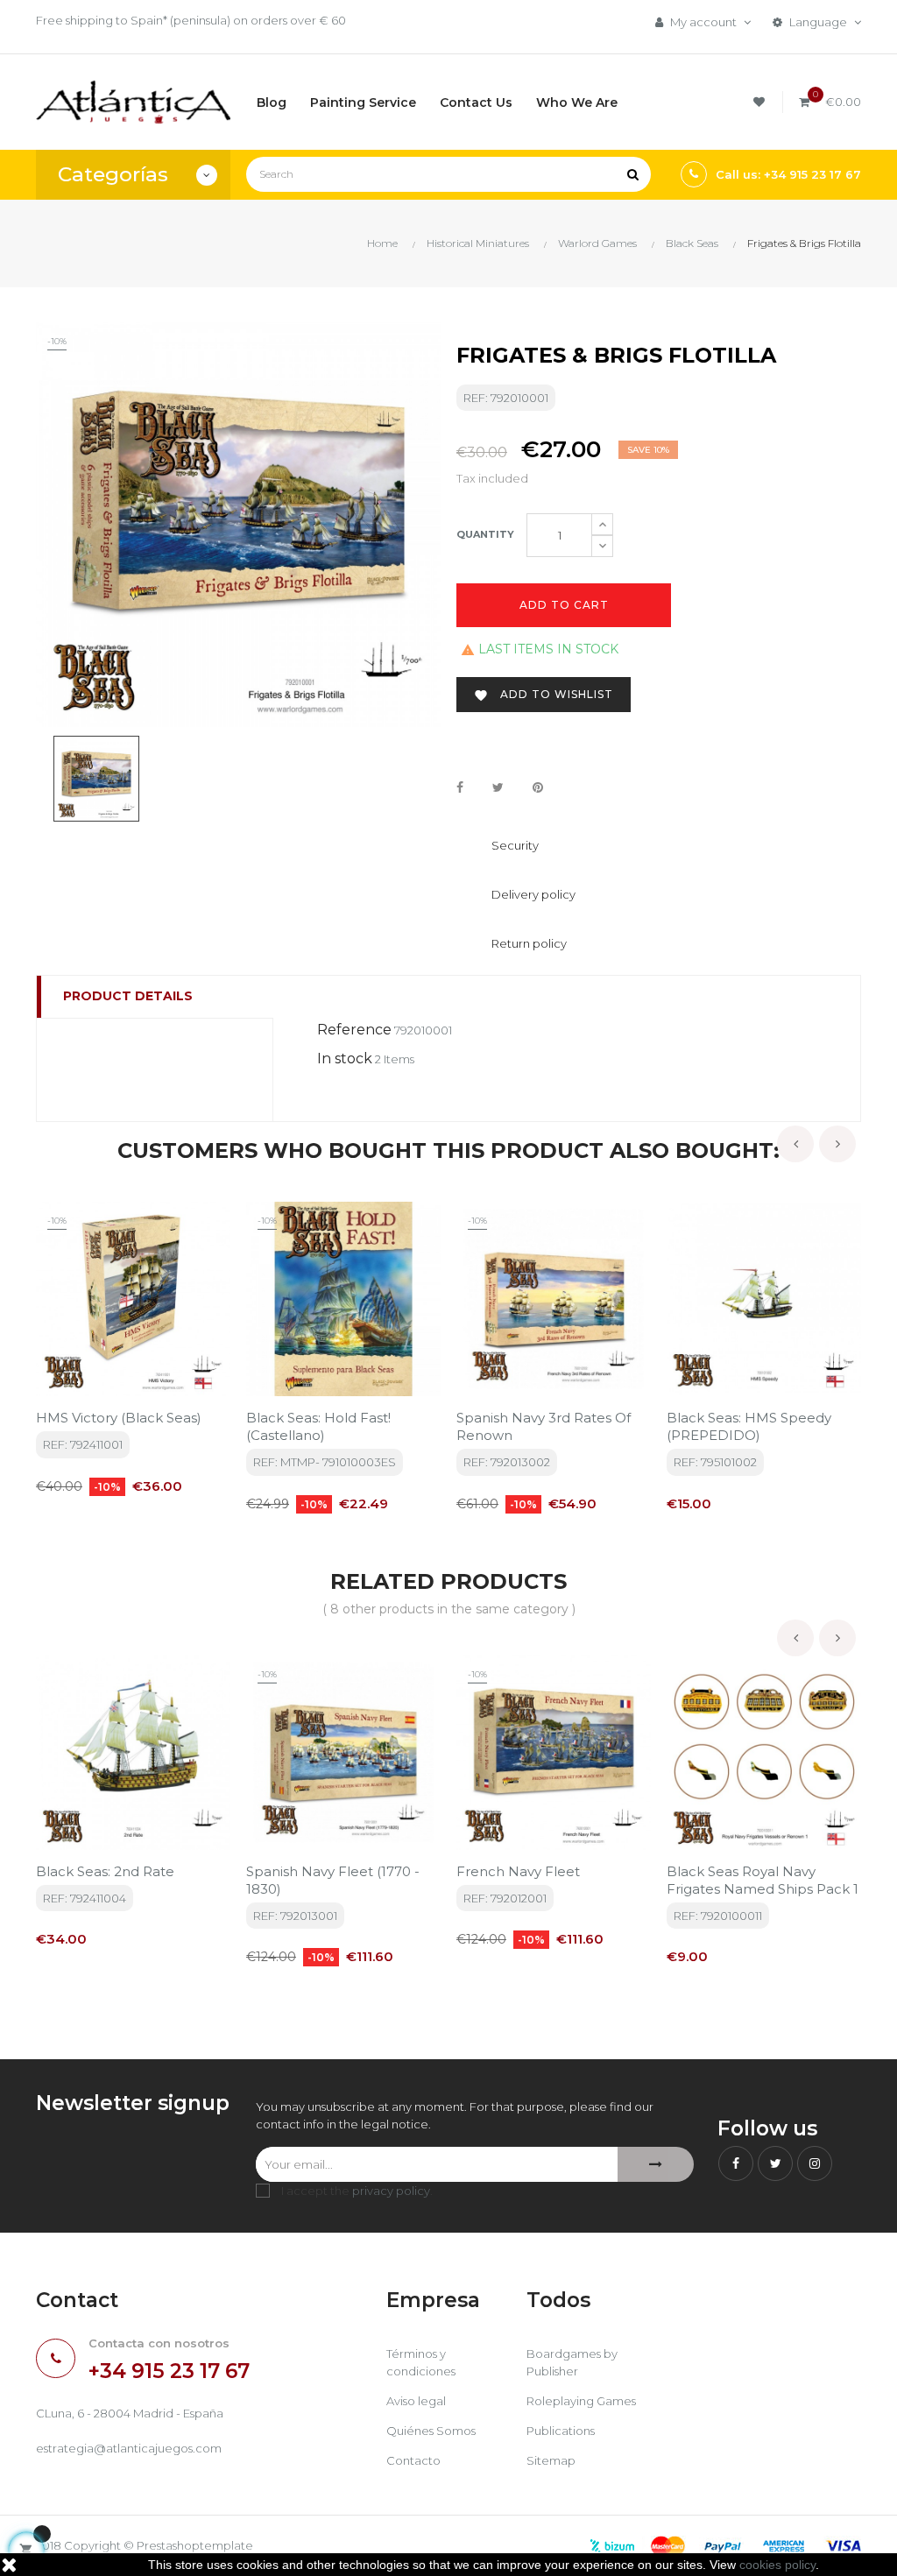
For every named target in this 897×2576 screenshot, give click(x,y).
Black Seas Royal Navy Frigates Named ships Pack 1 (763, 1880)
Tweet (498, 788)
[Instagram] (815, 2163)
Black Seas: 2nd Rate (105, 1871)
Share (460, 788)
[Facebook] (736, 2163)
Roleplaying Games (581, 2401)
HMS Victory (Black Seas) (119, 1418)
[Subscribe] (656, 2164)
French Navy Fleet (518, 1871)
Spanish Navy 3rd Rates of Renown (544, 1426)
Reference (354, 1030)
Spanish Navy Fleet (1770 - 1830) (333, 1880)
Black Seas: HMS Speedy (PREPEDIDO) (749, 1426)
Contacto (413, 2460)
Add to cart (564, 605)
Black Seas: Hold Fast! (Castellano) (318, 1426)
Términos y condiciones (421, 2362)
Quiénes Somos (431, 2431)
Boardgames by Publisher (572, 2362)
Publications (561, 2431)
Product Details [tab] (128, 996)
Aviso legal (416, 2401)
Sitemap (551, 2460)
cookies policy (777, 2565)
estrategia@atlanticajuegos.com (129, 2448)
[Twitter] (775, 2163)
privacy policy (391, 2191)
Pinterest (538, 788)
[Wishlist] (762, 102)
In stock (345, 1059)
